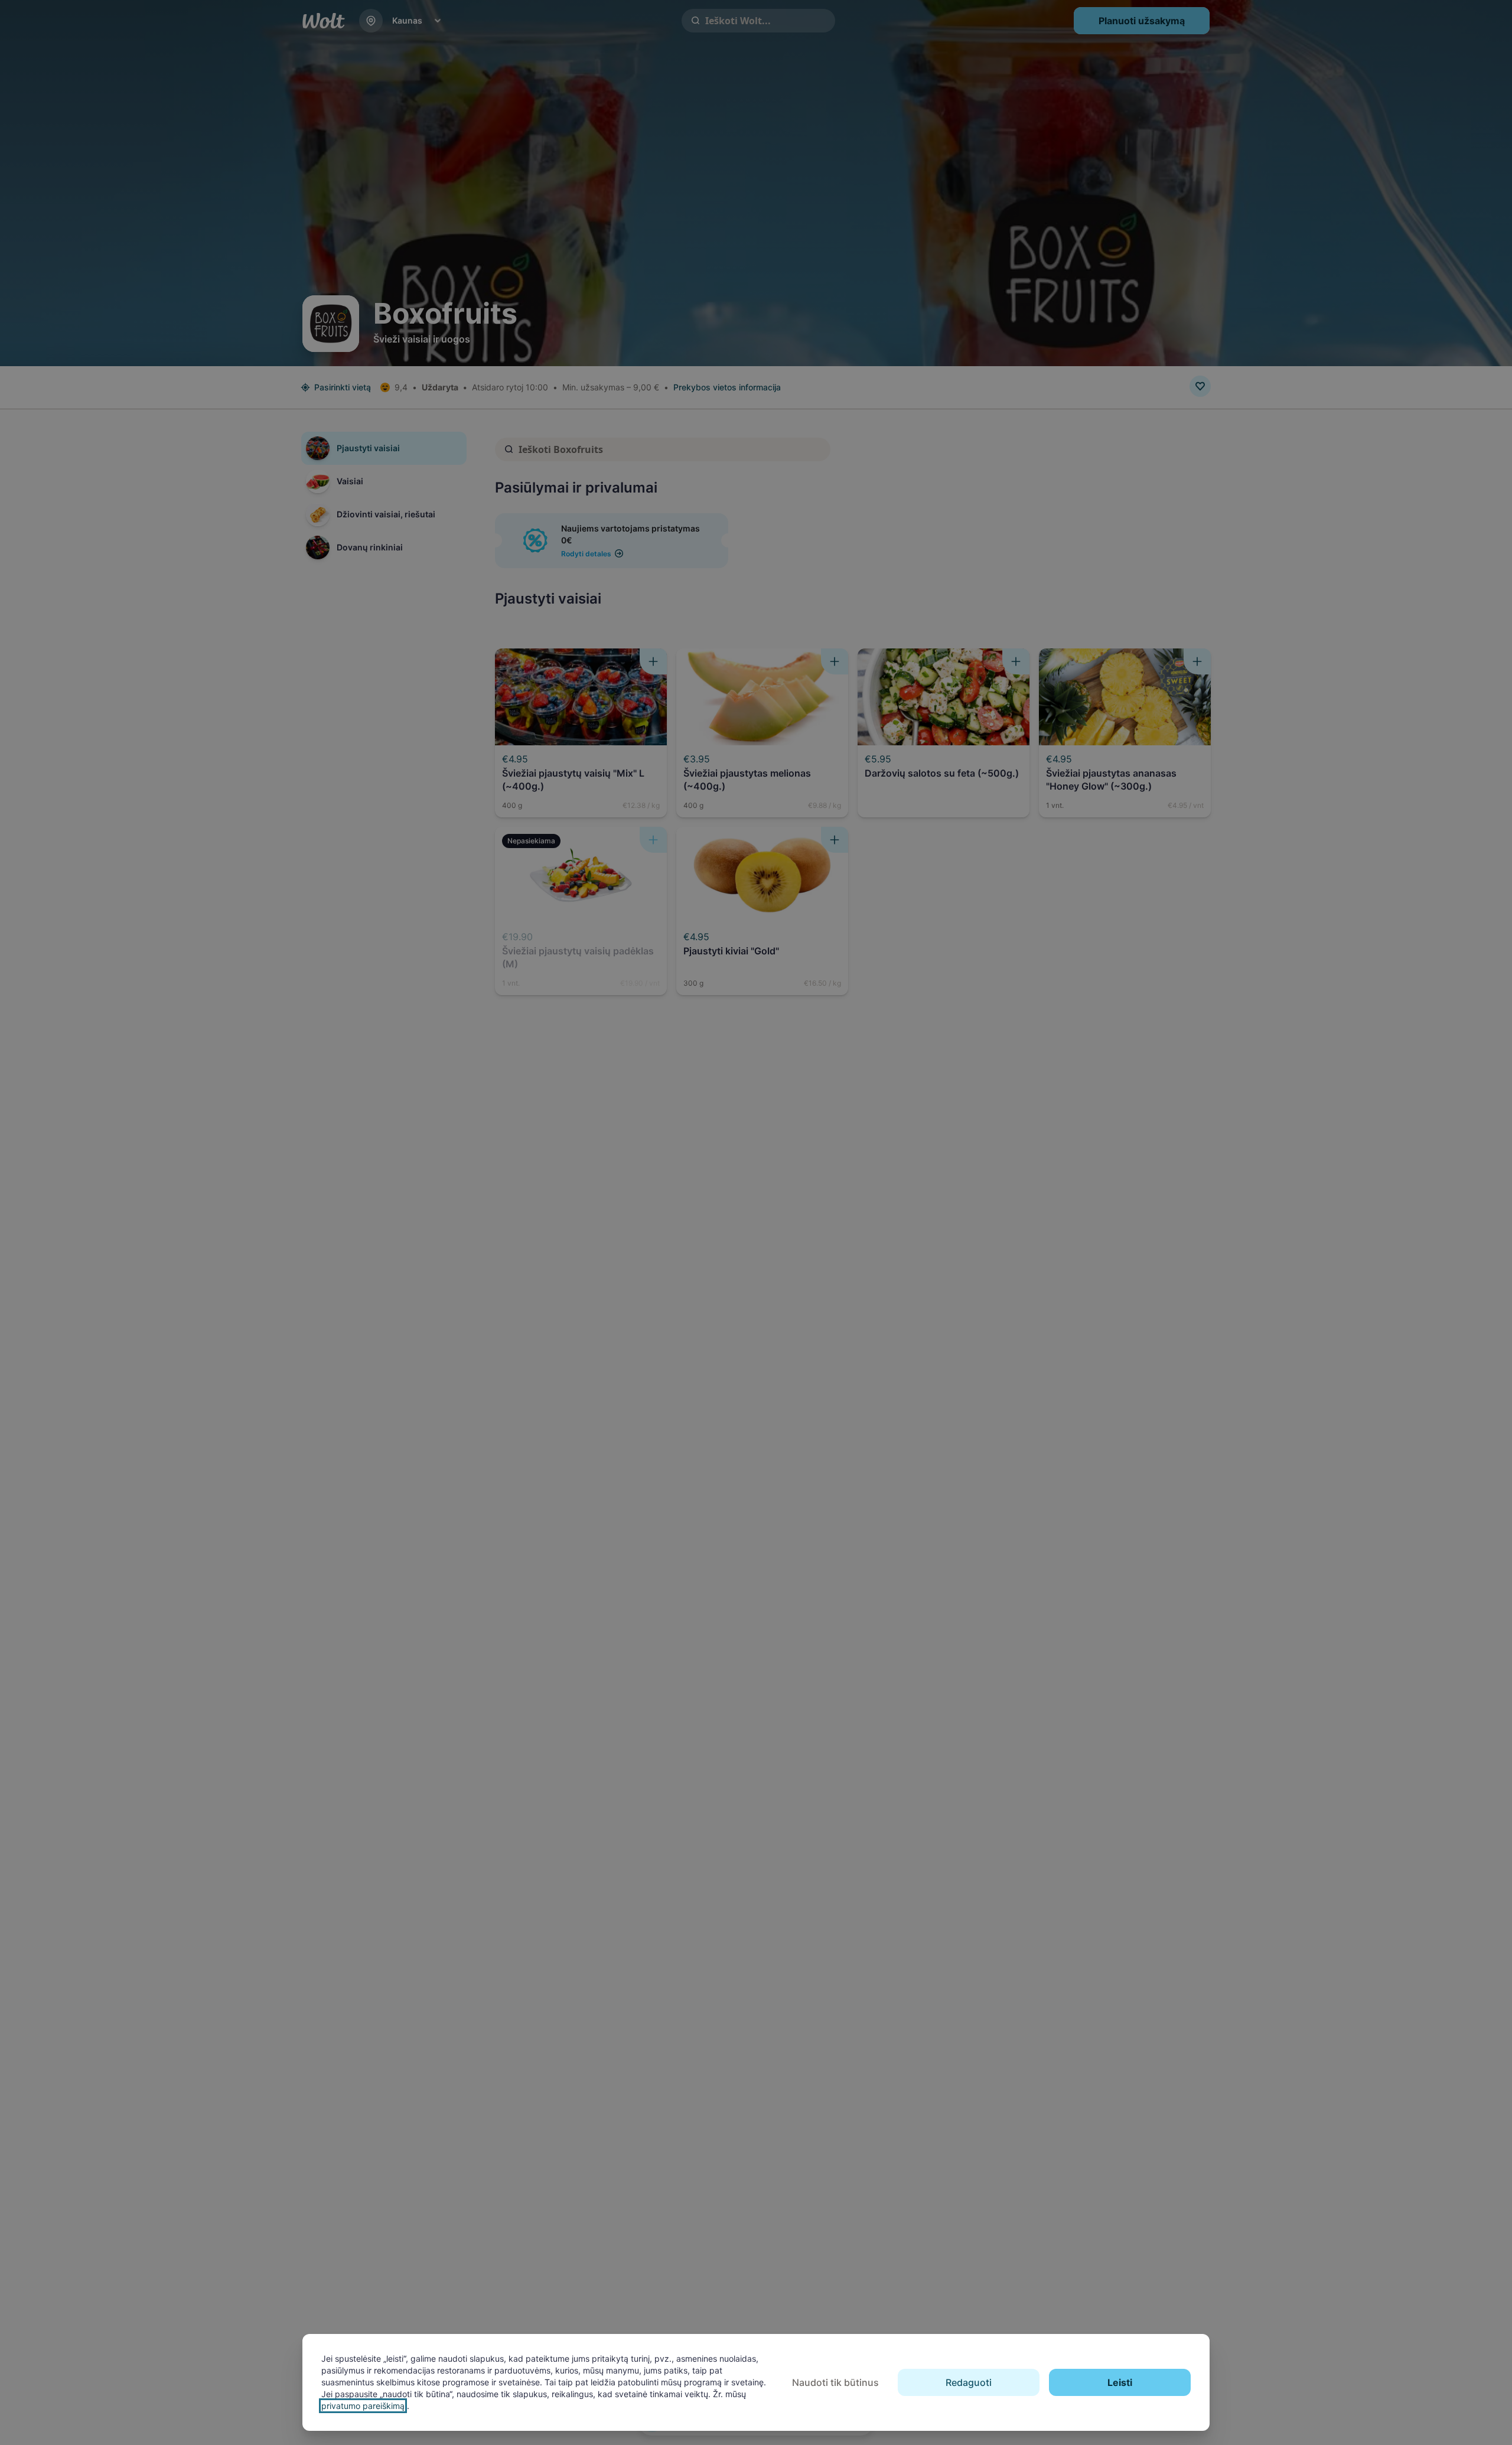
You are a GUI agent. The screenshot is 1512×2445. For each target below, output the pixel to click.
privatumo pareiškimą (363, 2406)
